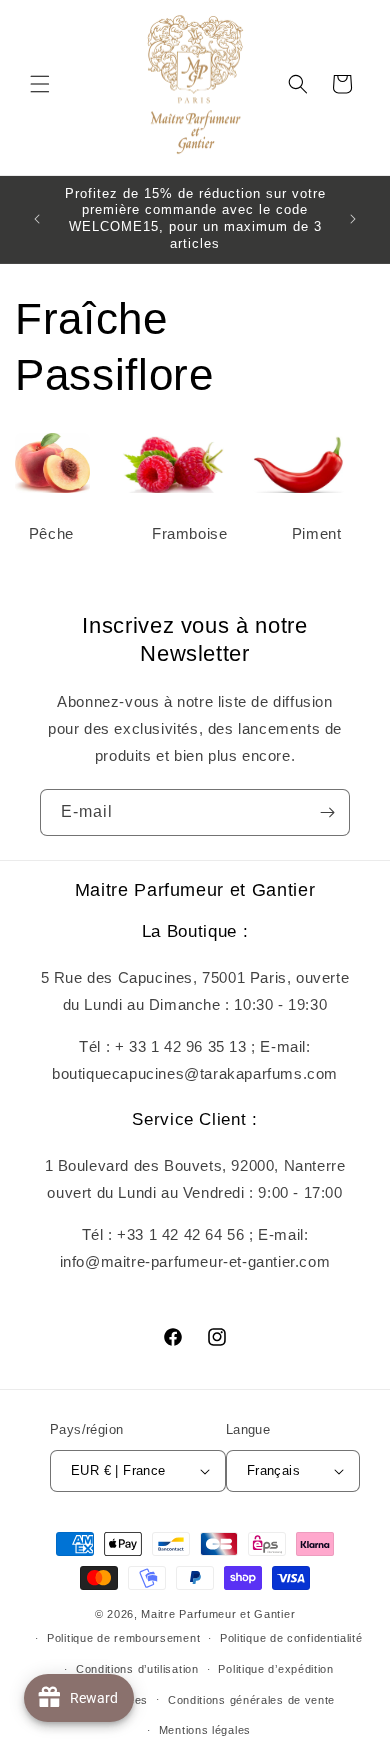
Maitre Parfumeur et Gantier (218, 1614)
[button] (40, 84)
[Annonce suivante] (353, 219)
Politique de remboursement (123, 1638)
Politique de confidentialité (291, 1638)
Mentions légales (205, 1730)
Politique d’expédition (275, 1669)
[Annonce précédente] (37, 219)
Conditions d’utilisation (137, 1669)
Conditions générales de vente (251, 1700)
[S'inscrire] (327, 812)
